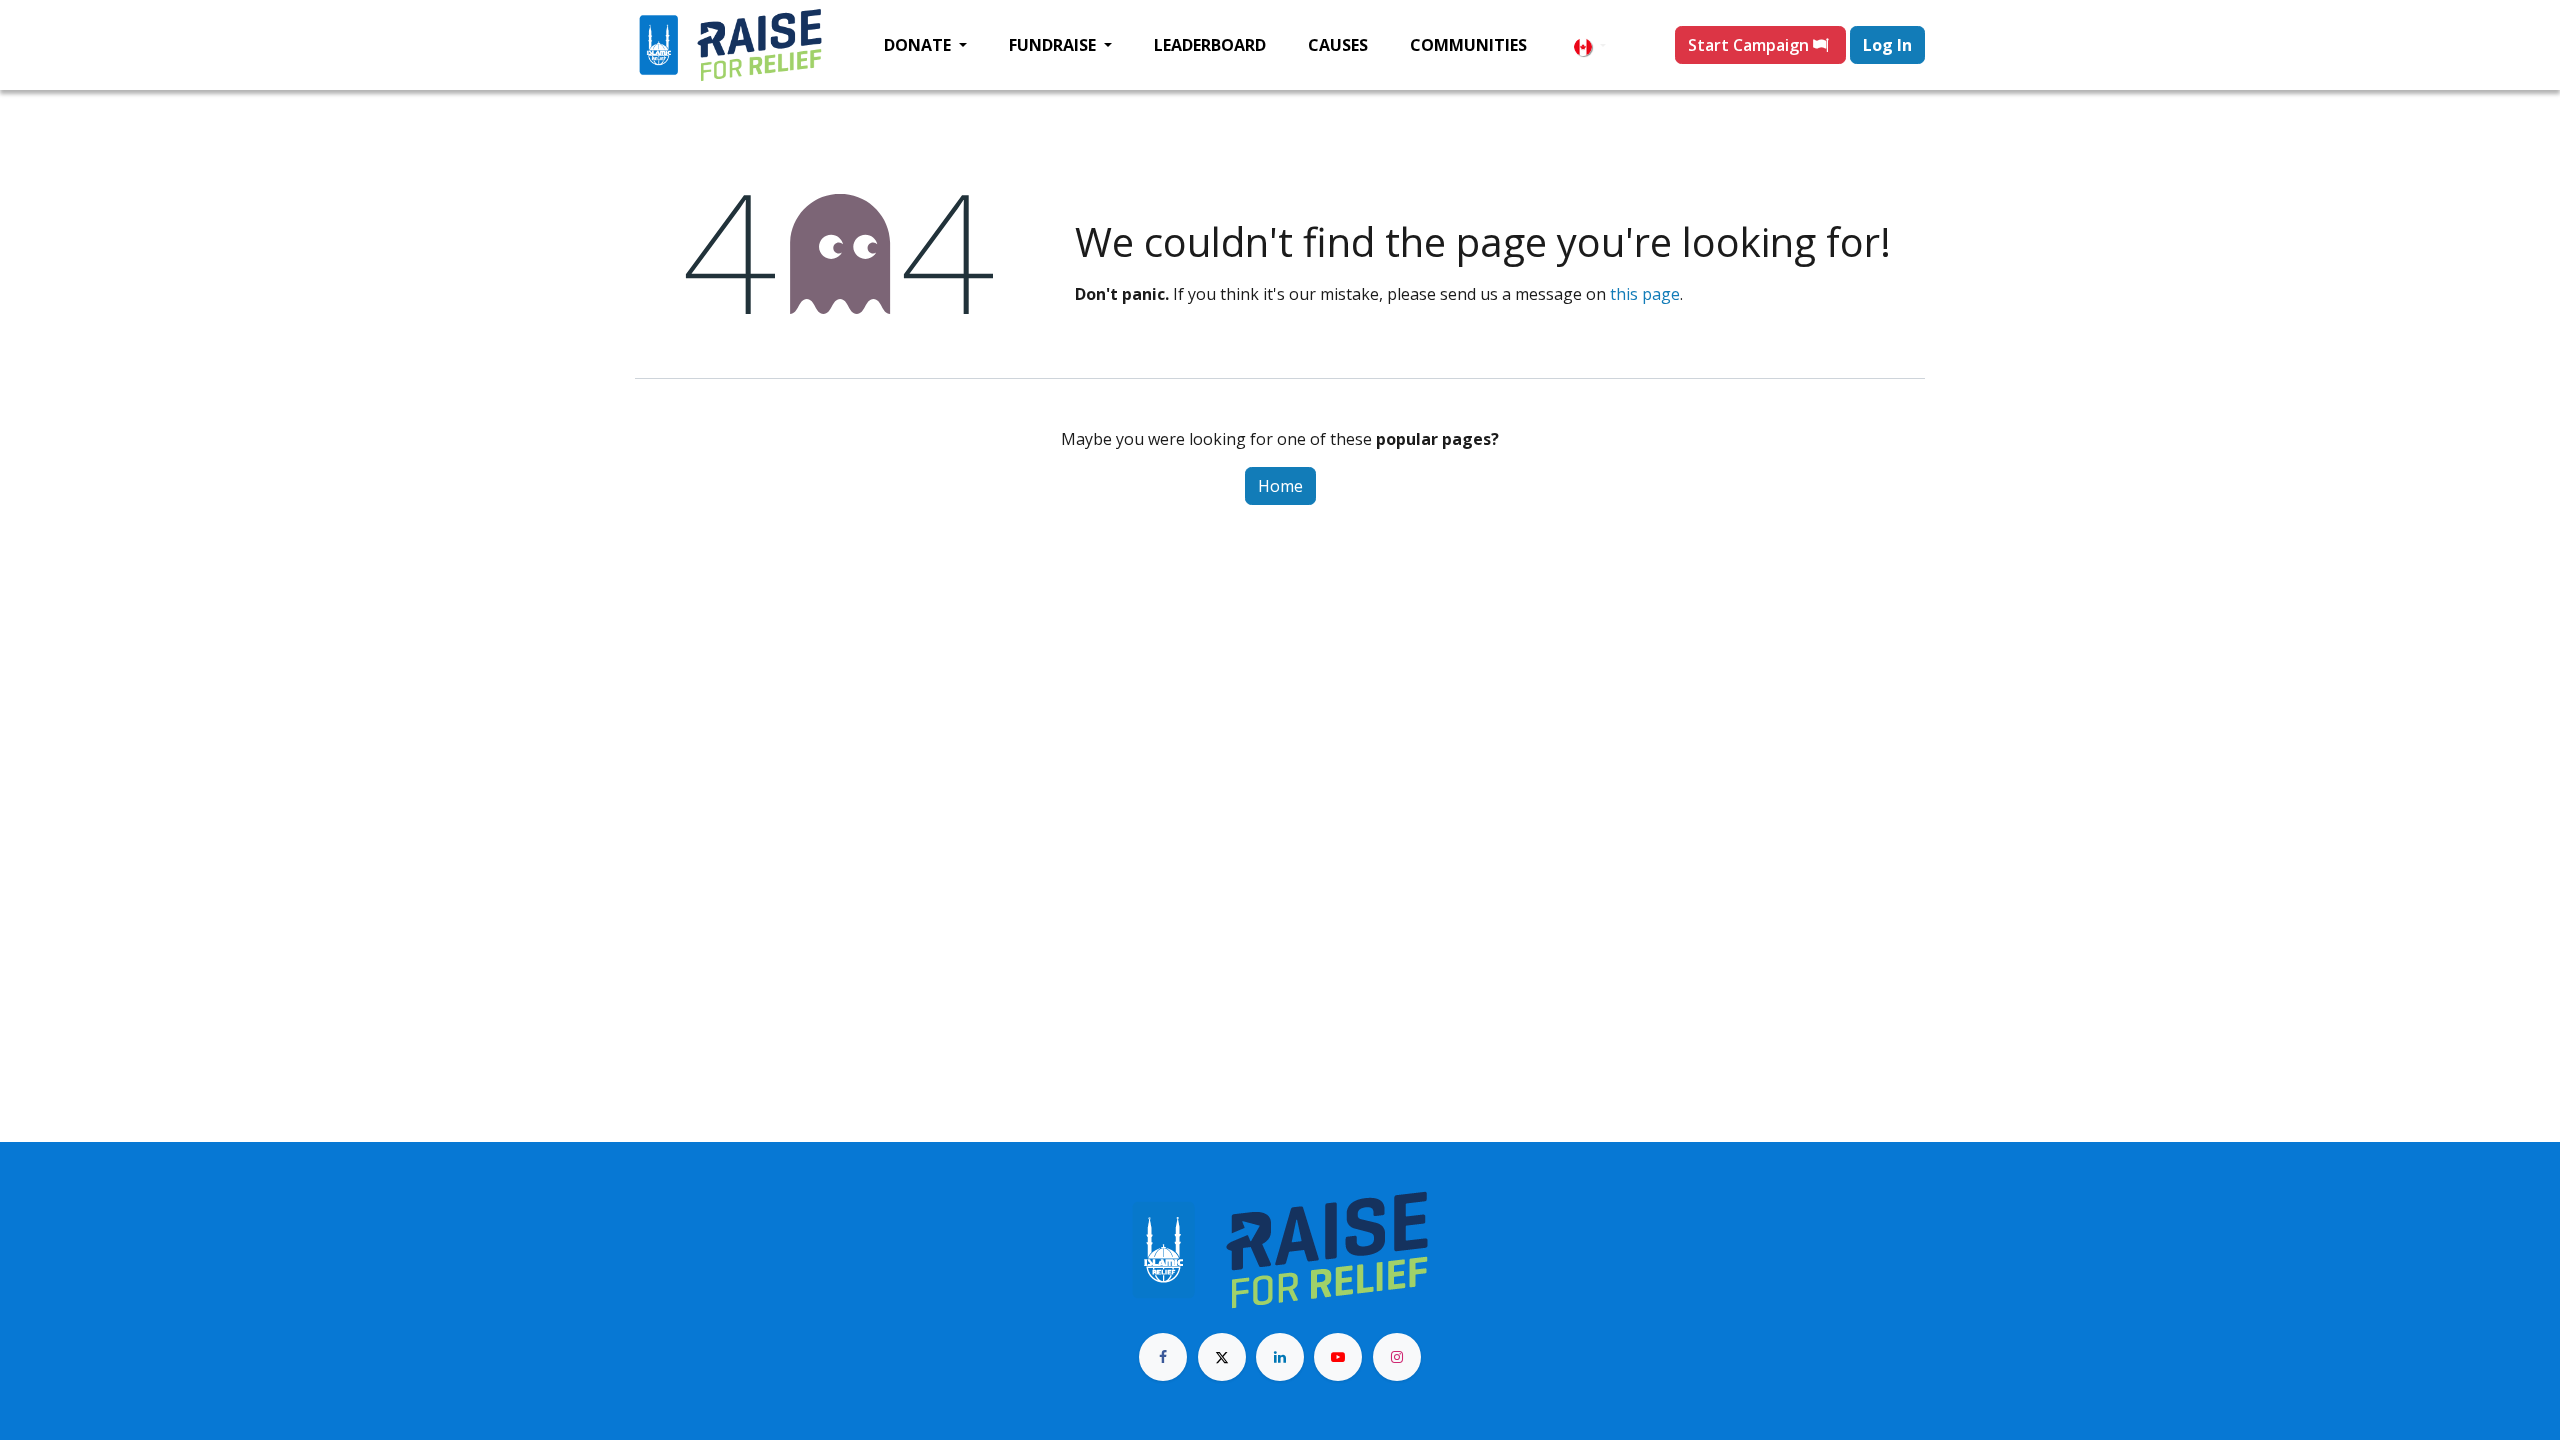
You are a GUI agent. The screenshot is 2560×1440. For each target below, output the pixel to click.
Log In (1887, 45)
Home (1280, 486)
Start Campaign (1750, 45)
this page (1645, 294)
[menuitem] (925, 45)
